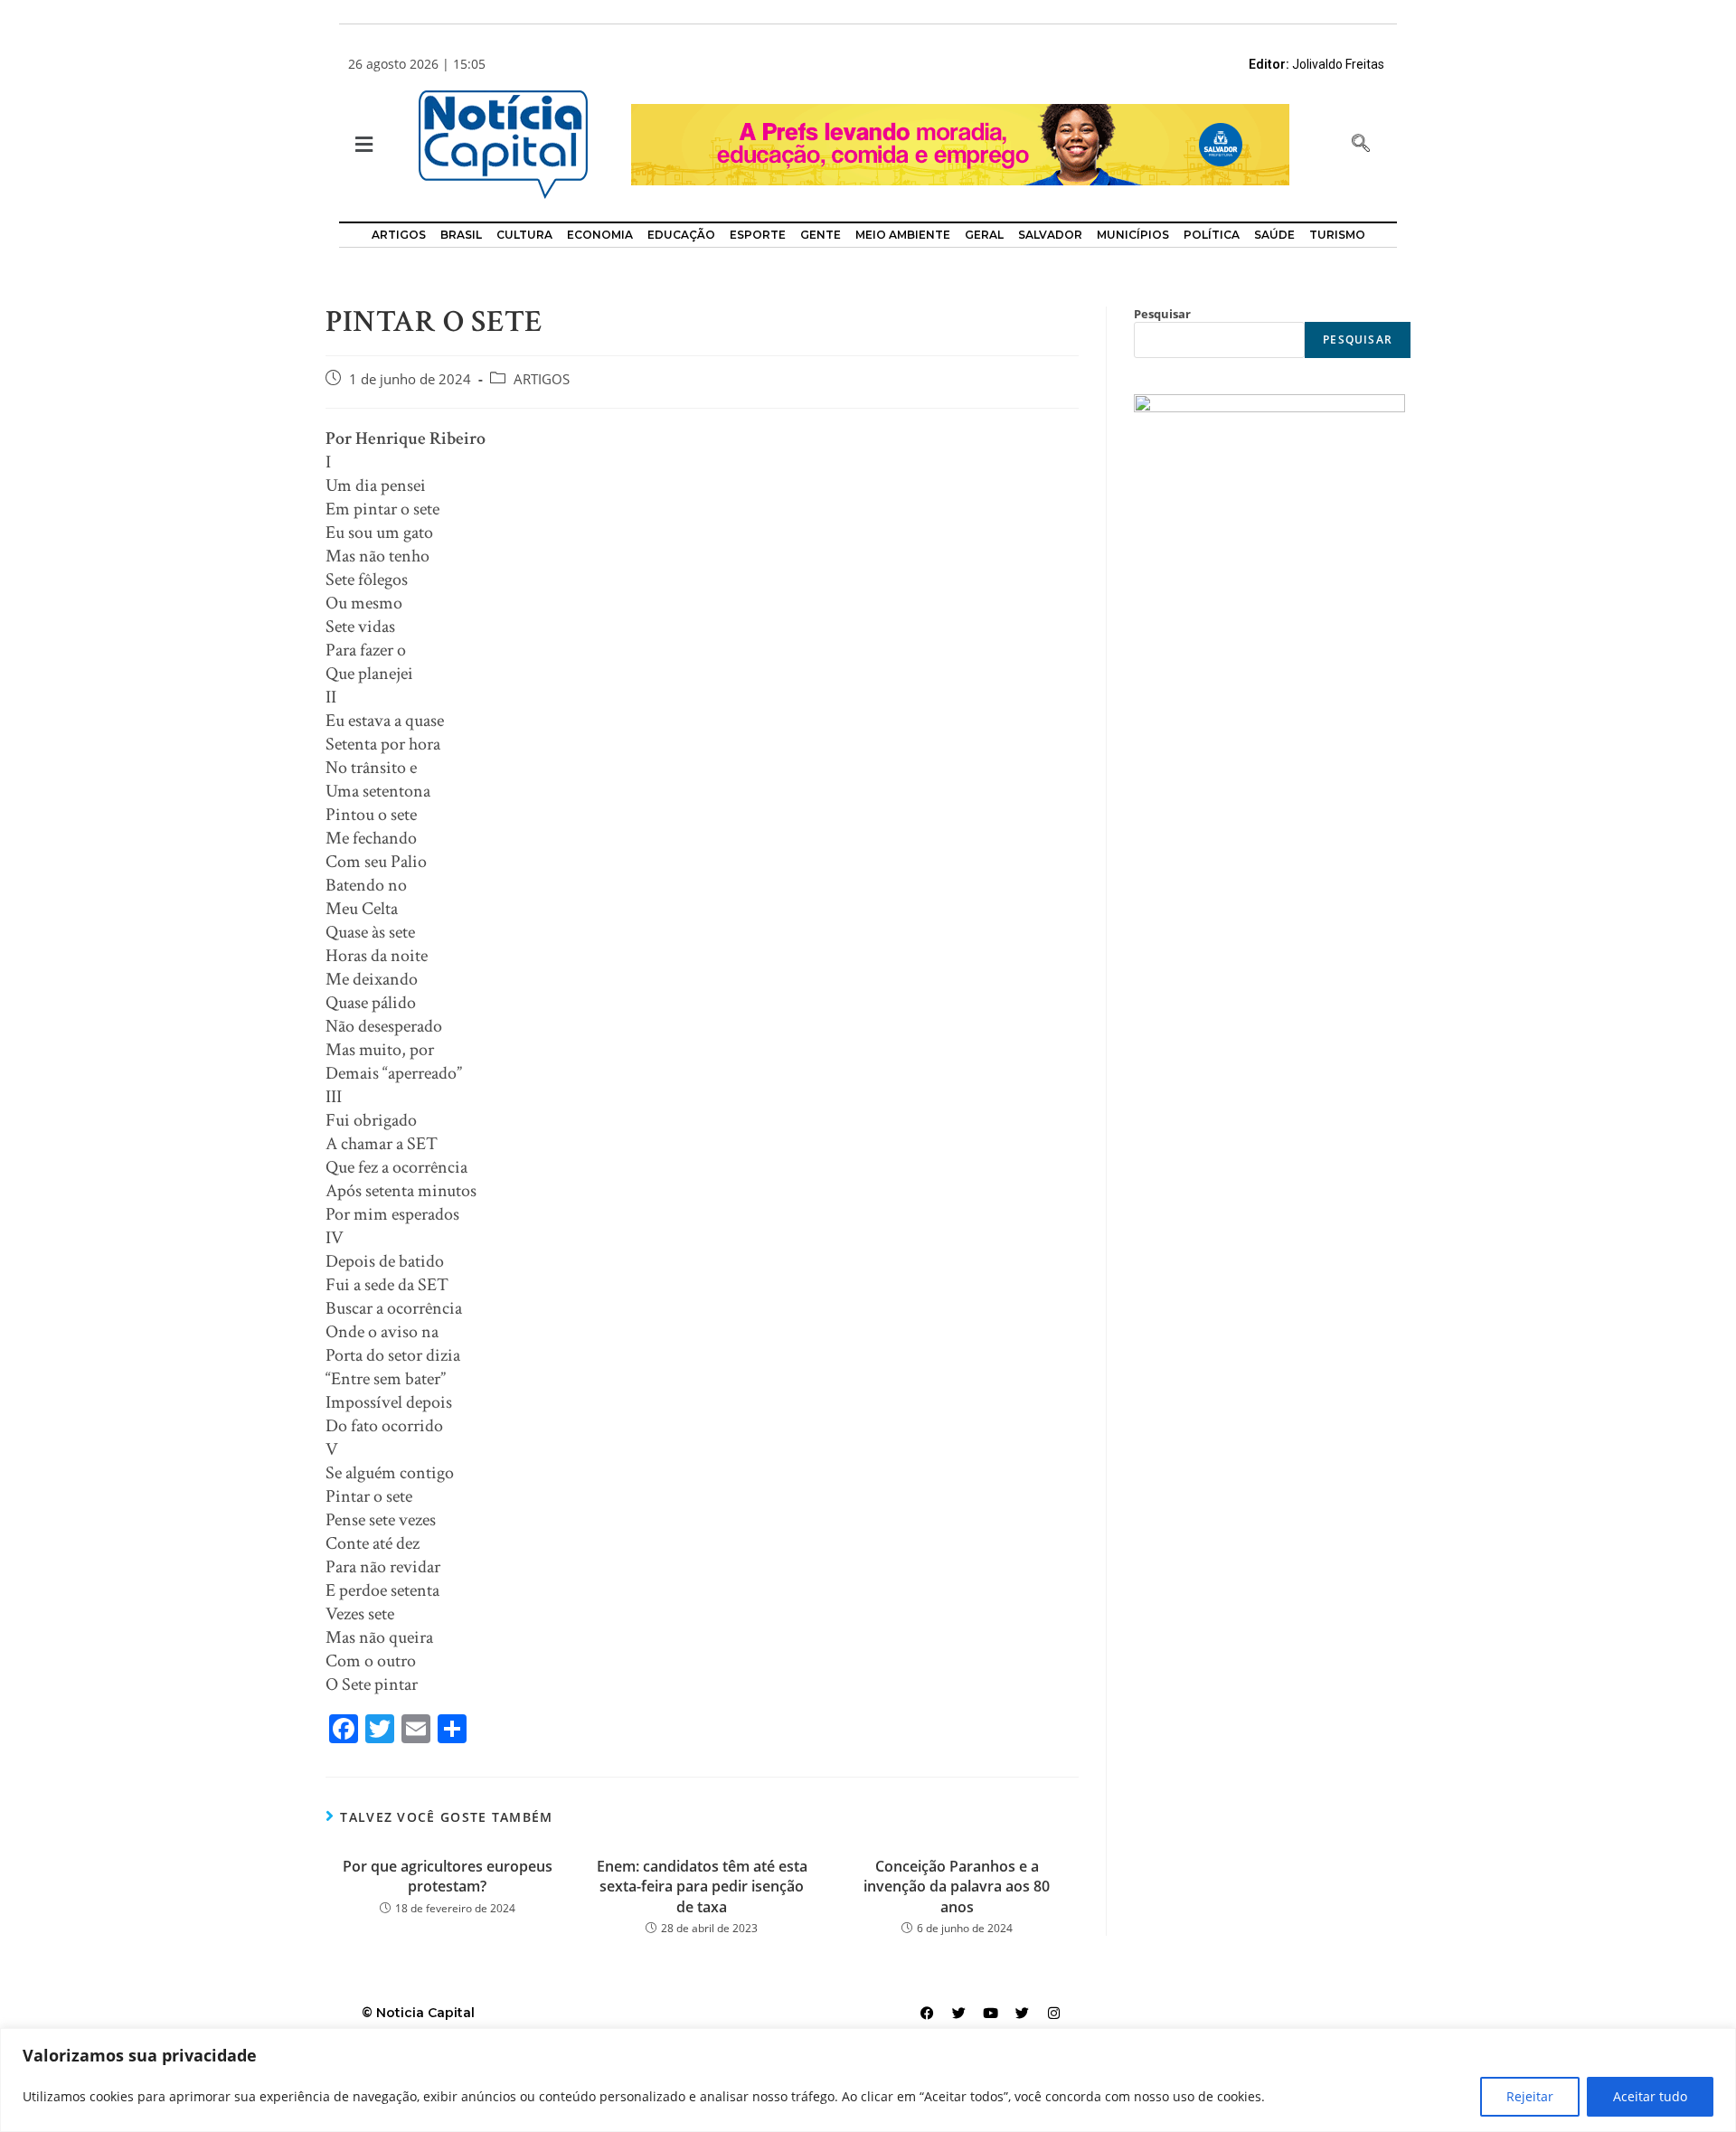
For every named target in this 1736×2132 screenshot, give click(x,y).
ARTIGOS (542, 379)
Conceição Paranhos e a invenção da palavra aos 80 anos (957, 1887)
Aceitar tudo (1650, 2096)
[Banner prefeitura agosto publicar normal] (960, 143)
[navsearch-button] (1361, 145)
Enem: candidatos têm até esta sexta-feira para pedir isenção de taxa (702, 1887)
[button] (362, 145)
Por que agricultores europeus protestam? (448, 1876)
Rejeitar (1530, 2096)
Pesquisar (1162, 314)
